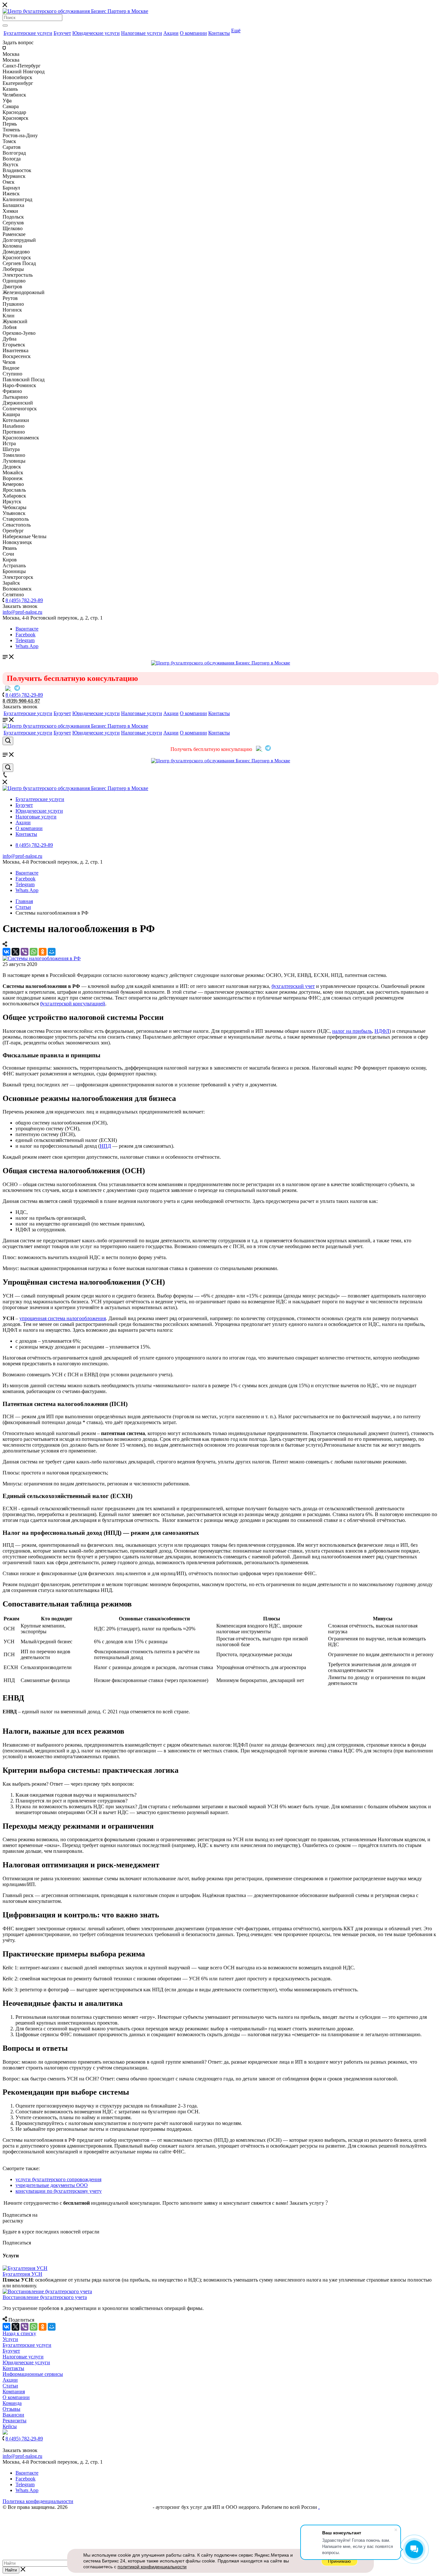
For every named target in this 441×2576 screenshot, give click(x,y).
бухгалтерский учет (293, 986)
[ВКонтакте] (6, 952)
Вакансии (13, 2415)
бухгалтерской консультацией (73, 1004)
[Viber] (25, 952)
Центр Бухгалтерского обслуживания (110, 2507)
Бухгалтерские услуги (28, 33)
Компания (14, 2391)
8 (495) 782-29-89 (24, 600)
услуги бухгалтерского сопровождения (58, 2179)
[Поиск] (5, 26)
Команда (12, 2403)
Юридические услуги (96, 33)
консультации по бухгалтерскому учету (59, 2191)
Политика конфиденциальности (38, 2501)
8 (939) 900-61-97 (21, 701)
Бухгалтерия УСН (22, 2274)
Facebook (26, 635)
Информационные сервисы (33, 2374)
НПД (105, 1146)
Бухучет (62, 33)
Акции (171, 33)
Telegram (25, 640)
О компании (193, 33)
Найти (11, 2570)
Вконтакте (27, 629)
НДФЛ (382, 1031)
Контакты (219, 33)
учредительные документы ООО (52, 2185)
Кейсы (10, 2426)
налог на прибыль (352, 1031)
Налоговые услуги (142, 33)
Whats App (27, 646)
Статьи (10, 2386)
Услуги (10, 2339)
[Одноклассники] (43, 952)
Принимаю (339, 2561)
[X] (15, 952)
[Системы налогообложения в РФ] (42, 958)
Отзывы (11, 2409)
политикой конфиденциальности (152, 2567)
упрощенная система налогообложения (63, 1318)
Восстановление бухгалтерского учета (45, 2297)
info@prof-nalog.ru (22, 856)
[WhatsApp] (34, 952)
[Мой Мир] (52, 952)
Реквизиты (15, 2421)
